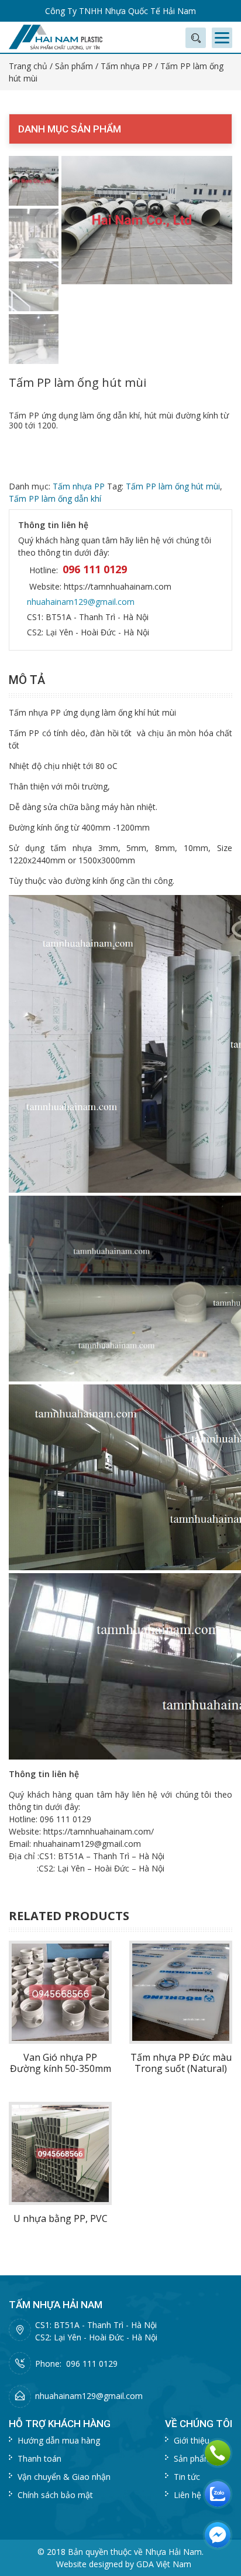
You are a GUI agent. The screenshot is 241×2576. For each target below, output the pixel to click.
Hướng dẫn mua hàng (59, 2440)
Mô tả (27, 680)
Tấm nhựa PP (127, 66)
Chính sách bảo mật (55, 2495)
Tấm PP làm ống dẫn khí (55, 498)
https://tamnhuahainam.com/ (99, 1831)
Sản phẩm (74, 66)
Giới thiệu (192, 2440)
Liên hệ (187, 2495)
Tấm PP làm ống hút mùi (173, 486)
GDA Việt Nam (164, 2564)
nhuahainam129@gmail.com (81, 602)
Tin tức (187, 2477)
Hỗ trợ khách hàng (60, 2424)
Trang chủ (28, 66)
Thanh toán (39, 2458)
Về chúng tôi (199, 2424)
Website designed (89, 2564)
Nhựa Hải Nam (173, 2552)
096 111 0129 (95, 569)
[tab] (30, 680)
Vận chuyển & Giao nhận (64, 2477)
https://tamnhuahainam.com (118, 586)
